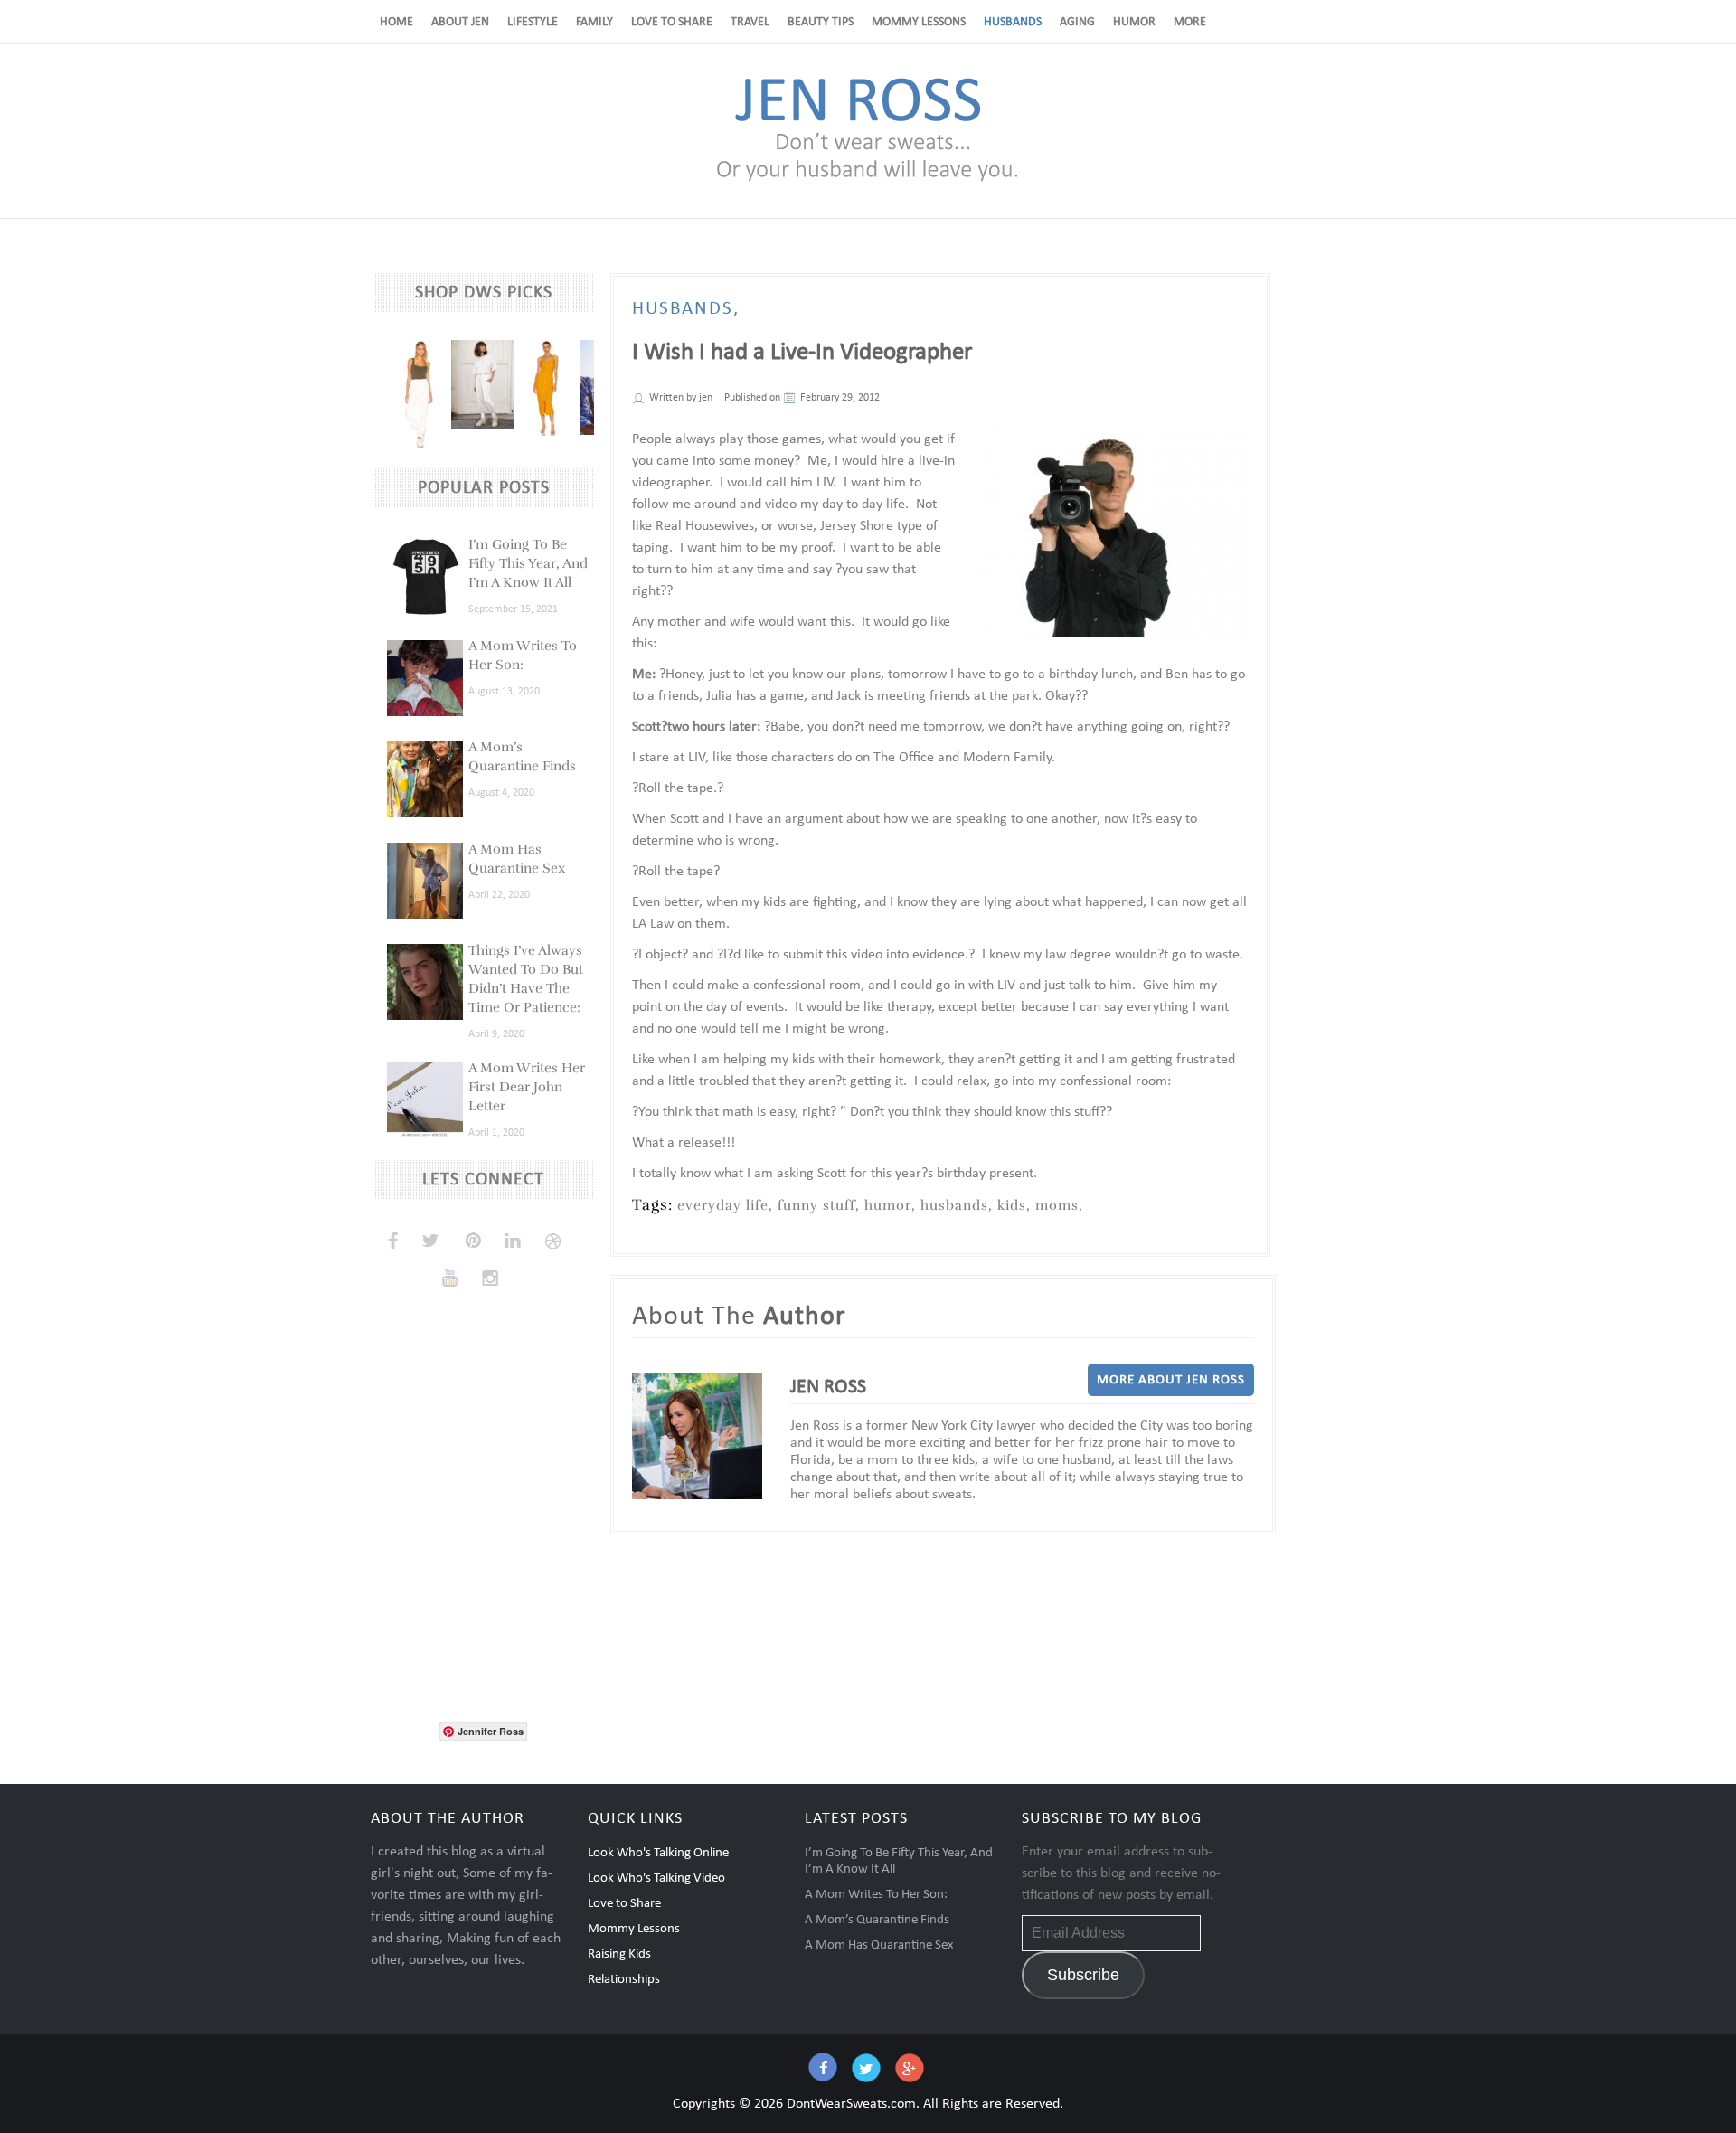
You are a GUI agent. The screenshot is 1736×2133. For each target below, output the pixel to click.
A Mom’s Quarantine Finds (877, 1920)
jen (706, 398)
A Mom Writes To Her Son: (876, 1895)
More (1190, 22)
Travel (750, 22)
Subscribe (1083, 1975)
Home (396, 22)
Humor (1134, 22)
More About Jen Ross (1171, 1380)
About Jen (460, 22)
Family (594, 22)
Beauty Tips (821, 22)
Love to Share (672, 22)
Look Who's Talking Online (658, 1853)
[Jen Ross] (868, 180)
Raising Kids (619, 1954)
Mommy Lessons (919, 22)
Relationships (624, 1980)
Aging (1077, 22)
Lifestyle (533, 22)
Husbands (1013, 22)
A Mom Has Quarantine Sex (879, 1945)
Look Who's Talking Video (656, 1878)
